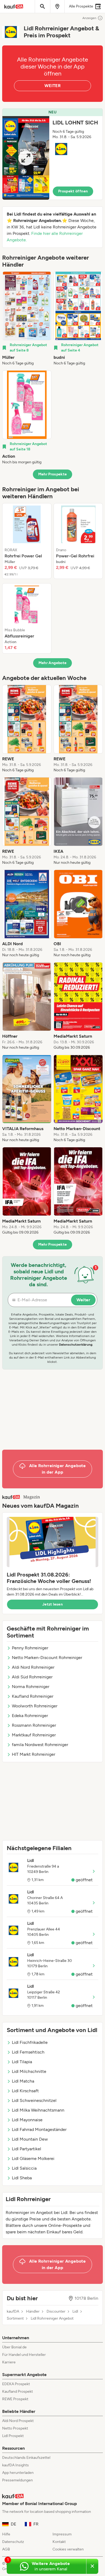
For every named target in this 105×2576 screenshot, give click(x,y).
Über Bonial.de (14, 2347)
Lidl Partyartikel (27, 2149)
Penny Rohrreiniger (30, 1648)
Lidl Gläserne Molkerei (33, 2158)
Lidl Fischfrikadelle (30, 2042)
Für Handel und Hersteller (24, 2355)
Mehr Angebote (53, 663)
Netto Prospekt (15, 2428)
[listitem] (27, 319)
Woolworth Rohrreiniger (35, 1706)
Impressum (62, 2534)
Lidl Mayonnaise (27, 2120)
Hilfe (6, 2534)
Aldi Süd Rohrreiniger (32, 1677)
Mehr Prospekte (53, 474)
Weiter (83, 1300)
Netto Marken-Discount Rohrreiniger (47, 1658)
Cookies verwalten (68, 2549)
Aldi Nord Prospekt (18, 2421)
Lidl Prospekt (13, 2436)
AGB (6, 2549)
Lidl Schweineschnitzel (34, 2100)
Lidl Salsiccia (24, 2168)
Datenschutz (13, 2542)
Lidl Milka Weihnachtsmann (38, 2110)
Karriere (9, 2362)
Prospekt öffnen (73, 191)
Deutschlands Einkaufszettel (26, 2458)
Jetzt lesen (52, 1604)
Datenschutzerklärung (76, 1345)
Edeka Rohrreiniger (30, 1716)
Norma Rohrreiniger (31, 1687)
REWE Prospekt (15, 2399)
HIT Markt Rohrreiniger (34, 1754)
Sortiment (15, 2319)
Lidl (75, 2312)
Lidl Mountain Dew (30, 2139)
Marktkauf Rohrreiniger (34, 1735)
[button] (52, 154)
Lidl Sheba (22, 2178)
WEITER (52, 86)
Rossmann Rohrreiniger (34, 1725)
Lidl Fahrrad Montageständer (39, 2129)
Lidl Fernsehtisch (28, 2052)
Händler (33, 2312)
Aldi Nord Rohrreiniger (33, 1667)
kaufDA (13, 2312)
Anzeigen (89, 18)
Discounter (56, 2312)
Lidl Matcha (23, 2081)
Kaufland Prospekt (17, 2392)
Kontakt (59, 2542)
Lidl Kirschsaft (25, 2091)
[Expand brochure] (26, 158)
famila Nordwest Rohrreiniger (40, 1745)
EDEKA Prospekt (16, 2384)
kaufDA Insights (15, 2465)
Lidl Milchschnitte (29, 2071)
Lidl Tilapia (22, 2062)
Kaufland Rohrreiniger (33, 1696)
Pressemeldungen (17, 2480)
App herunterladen (18, 2473)
